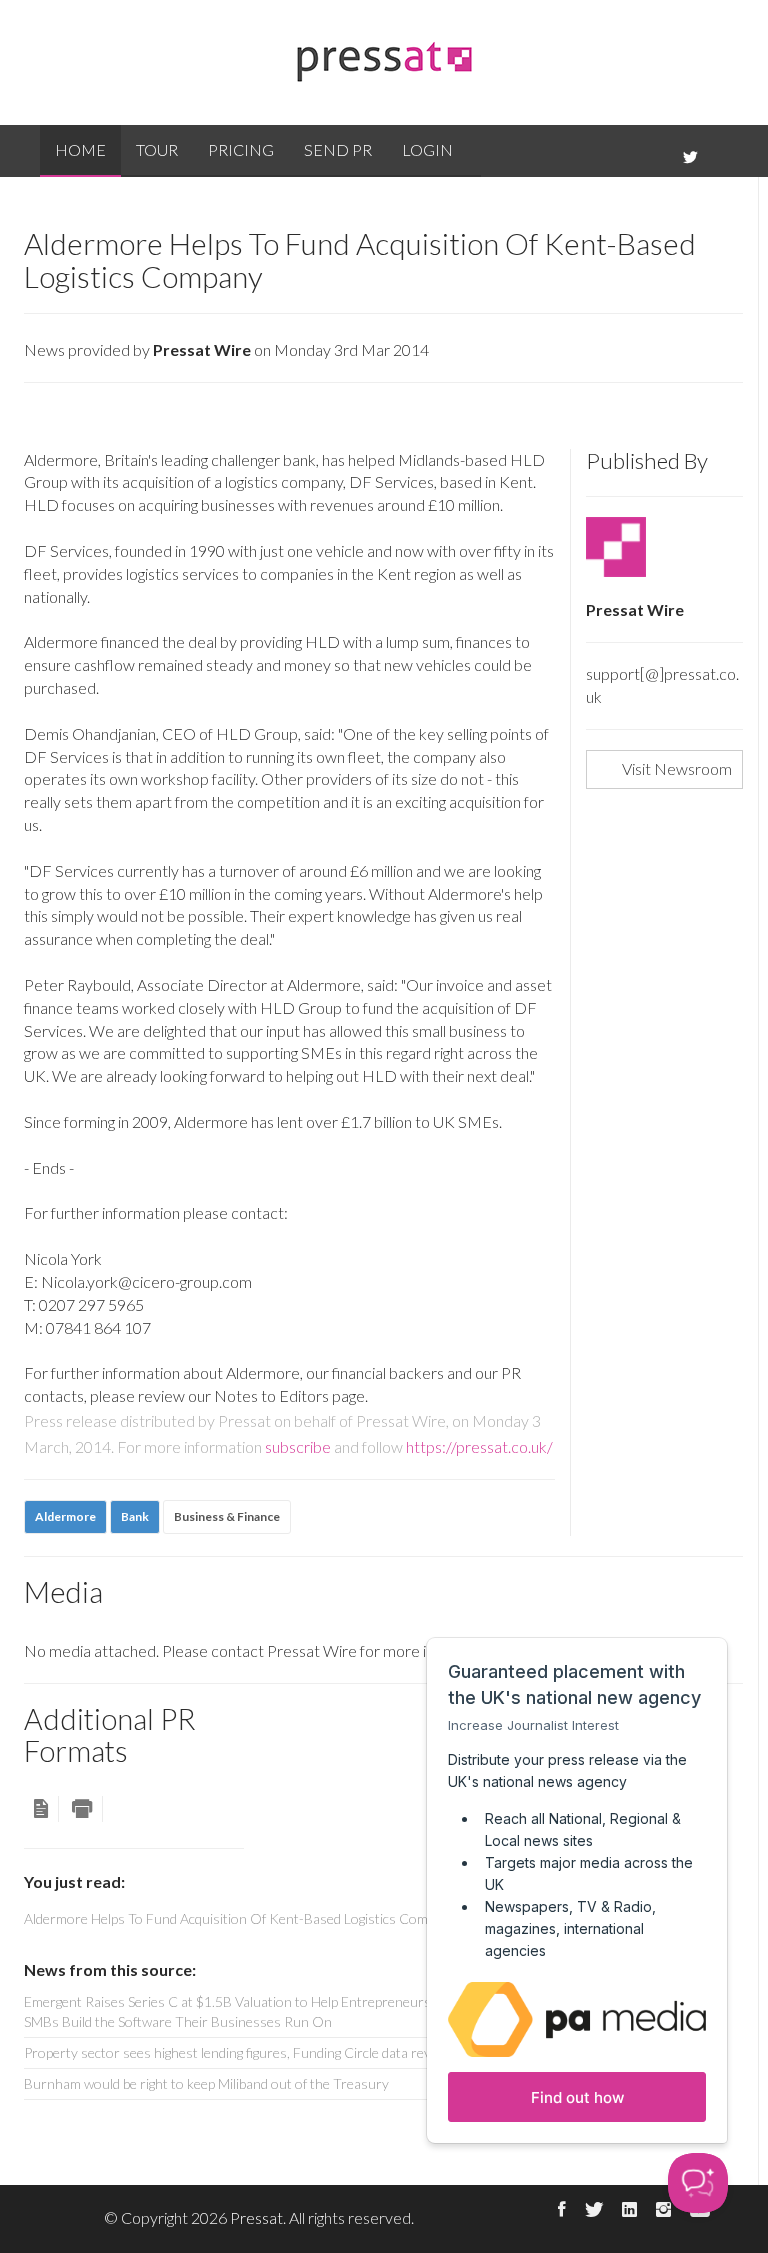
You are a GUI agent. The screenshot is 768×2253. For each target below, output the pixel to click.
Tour (157, 149)
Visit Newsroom (677, 768)
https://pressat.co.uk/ (479, 1446)
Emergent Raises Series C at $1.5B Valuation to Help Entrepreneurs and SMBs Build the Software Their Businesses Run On (240, 2011)
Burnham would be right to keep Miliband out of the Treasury (206, 2083)
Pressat (256, 2217)
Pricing (241, 149)
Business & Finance (227, 1516)
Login (427, 149)
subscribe (298, 1446)
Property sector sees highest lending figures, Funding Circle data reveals (239, 2052)
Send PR (338, 149)
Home (80, 149)
